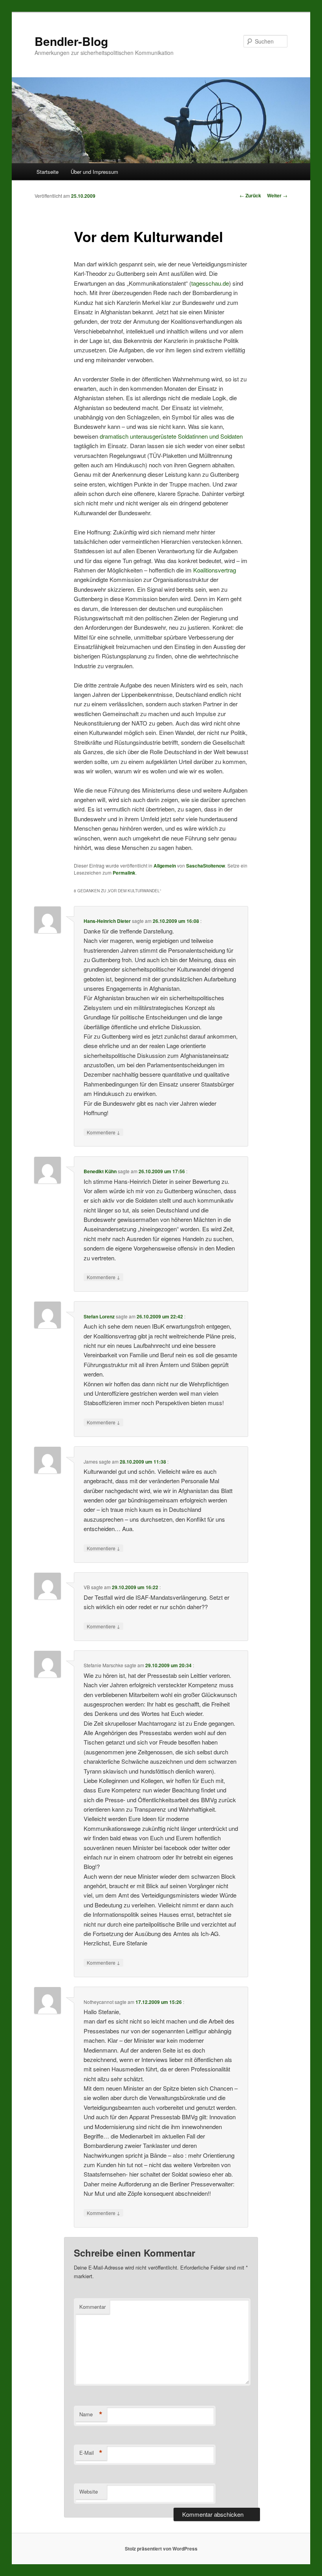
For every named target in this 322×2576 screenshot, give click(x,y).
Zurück (250, 195)
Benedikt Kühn (100, 1171)
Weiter (277, 195)
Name (91, 2414)
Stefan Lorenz (99, 1316)
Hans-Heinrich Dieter (107, 921)
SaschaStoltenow (206, 866)
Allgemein (165, 866)
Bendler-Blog (71, 41)
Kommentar (92, 2307)
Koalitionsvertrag (215, 570)
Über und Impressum (94, 172)
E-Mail (91, 2453)
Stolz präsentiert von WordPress (161, 2549)
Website (89, 2491)
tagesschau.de (210, 283)
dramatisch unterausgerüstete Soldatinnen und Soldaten (171, 436)
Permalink (124, 873)
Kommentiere (103, 1132)
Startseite (48, 172)
